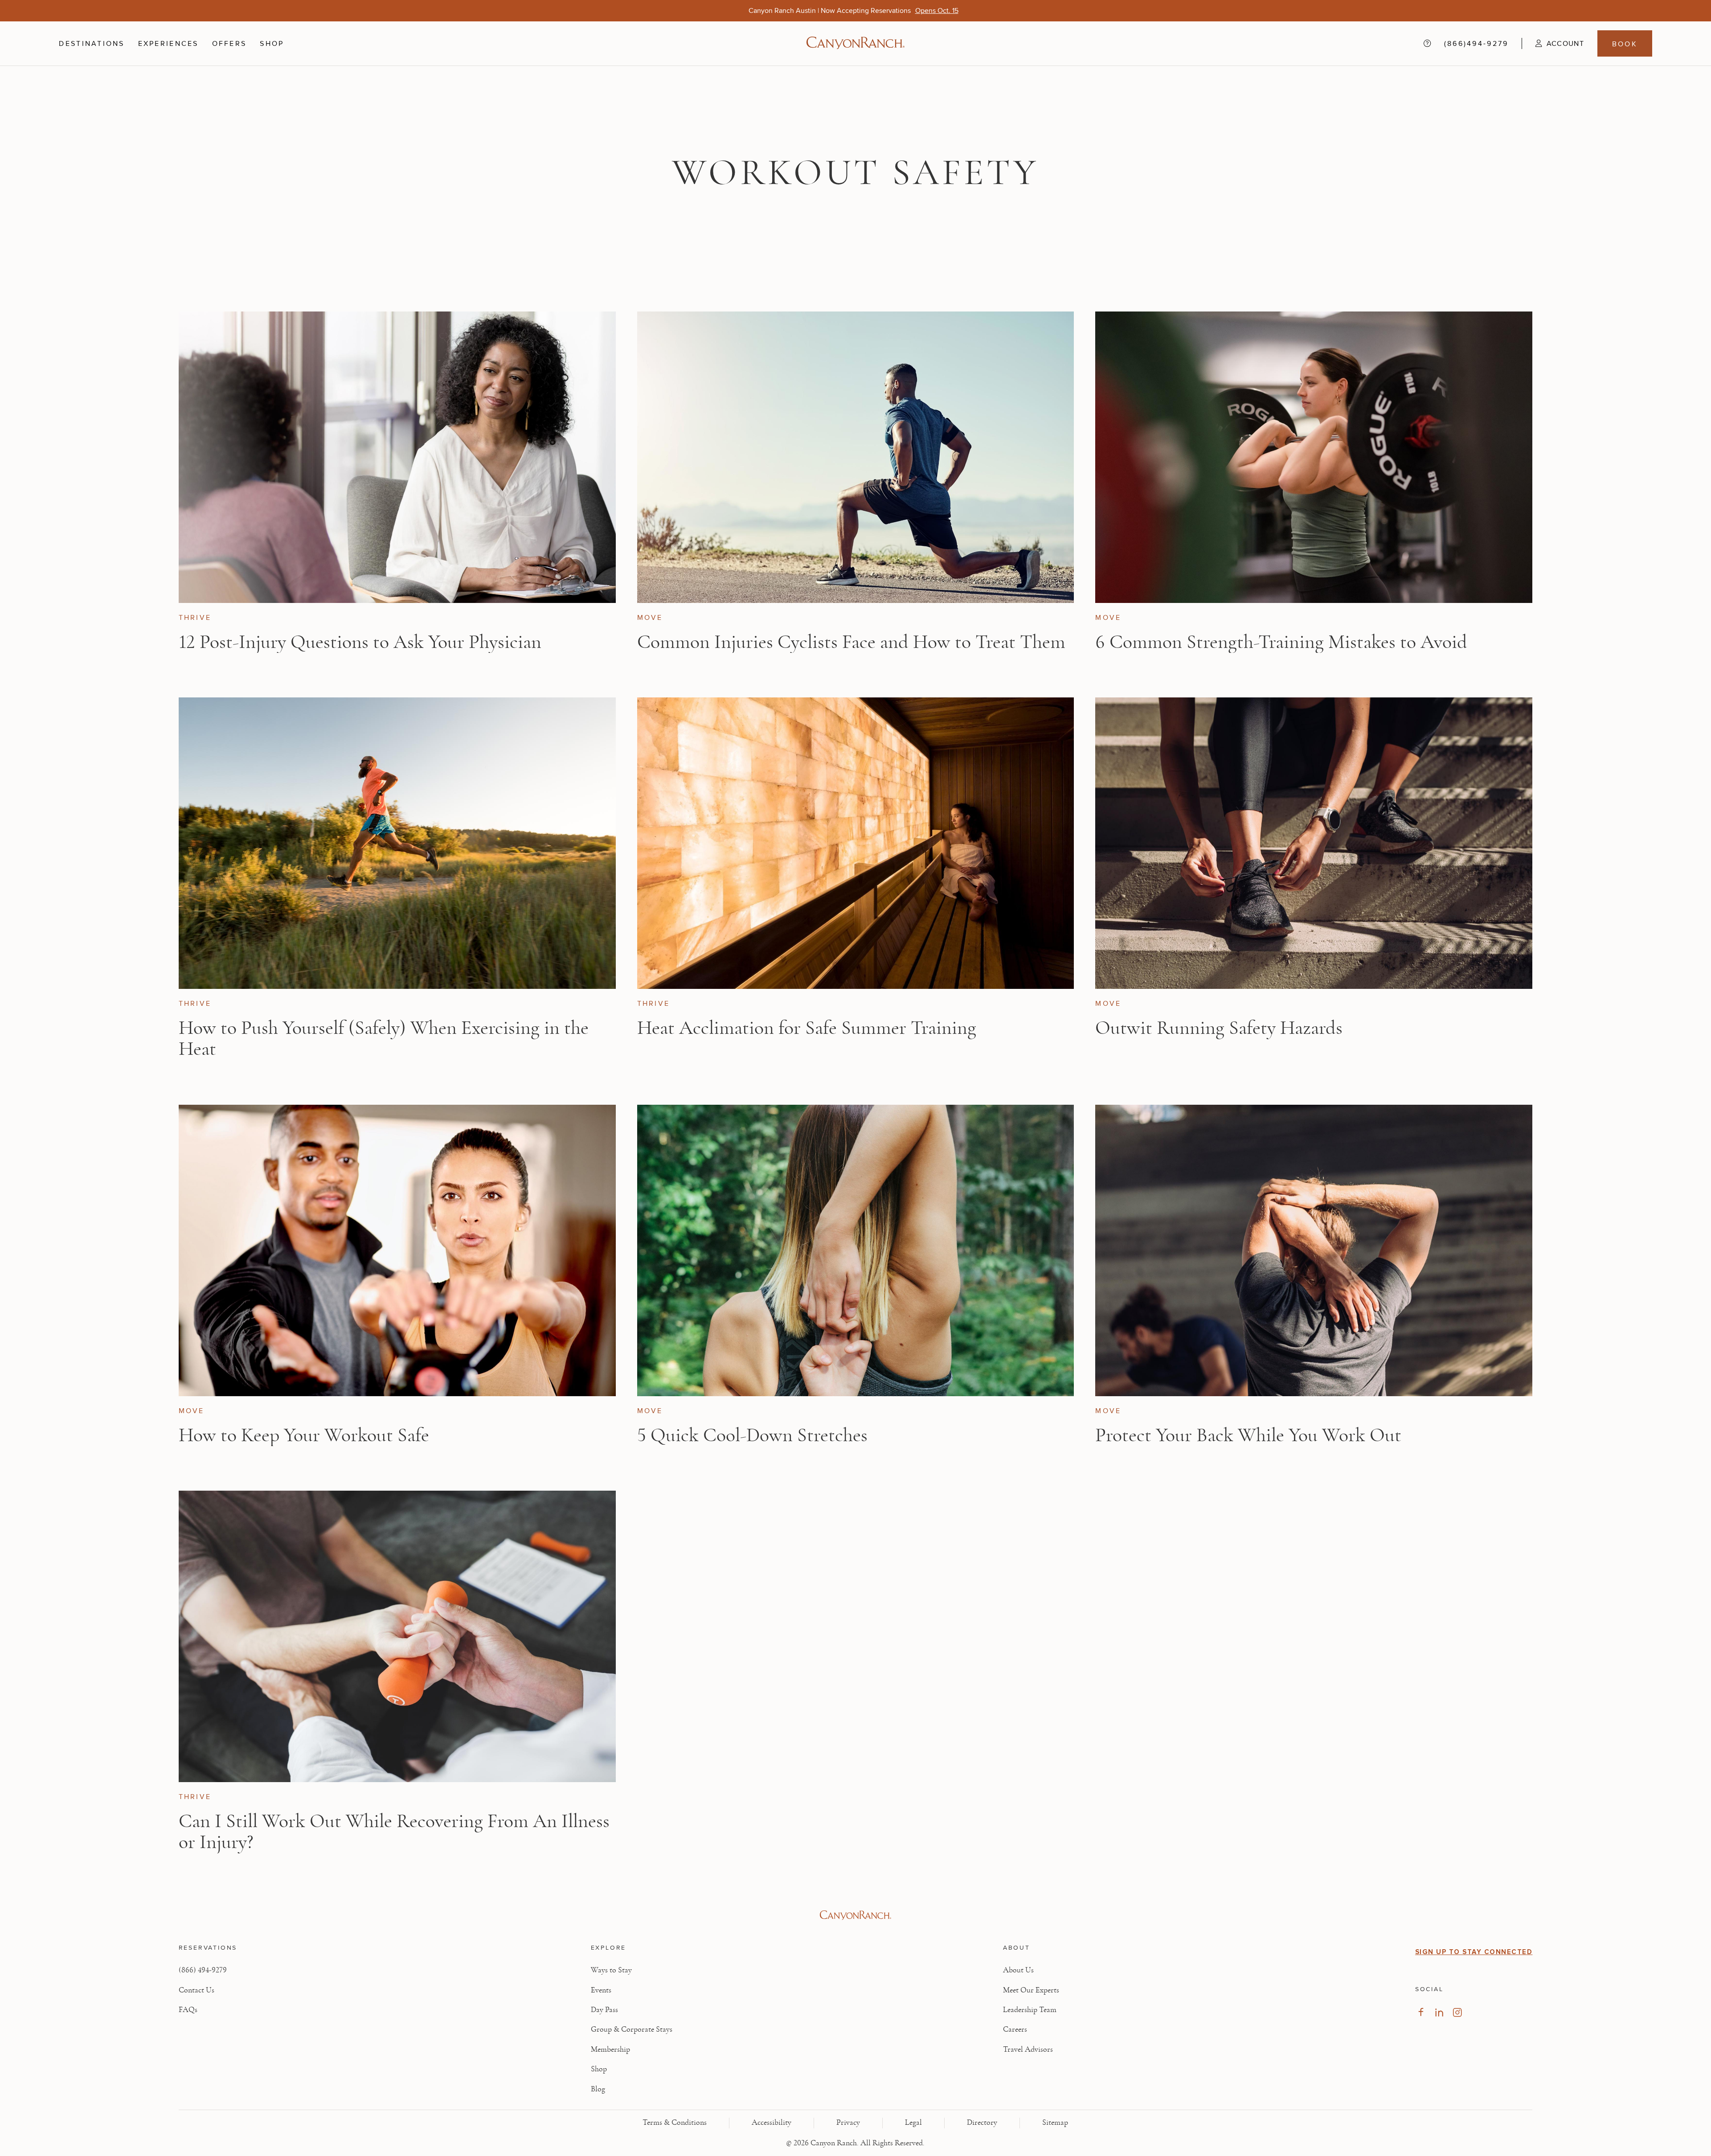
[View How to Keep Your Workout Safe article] (397, 1250)
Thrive (195, 617)
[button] (1553, 43)
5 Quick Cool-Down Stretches (752, 1435)
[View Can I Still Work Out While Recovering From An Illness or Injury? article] (397, 1636)
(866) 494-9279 (203, 1970)
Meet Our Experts (1031, 1990)
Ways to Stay (611, 1970)
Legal (913, 2123)
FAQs (188, 2010)
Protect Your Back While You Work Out (1248, 1435)
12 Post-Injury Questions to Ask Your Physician (360, 642)
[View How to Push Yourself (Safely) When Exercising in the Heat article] (397, 843)
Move (650, 617)
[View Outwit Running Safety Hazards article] (1314, 843)
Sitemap (1055, 2123)
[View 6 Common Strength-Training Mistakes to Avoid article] (1314, 457)
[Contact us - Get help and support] (1427, 43)
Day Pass (604, 2010)
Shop (272, 43)
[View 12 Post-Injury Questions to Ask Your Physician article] (397, 457)
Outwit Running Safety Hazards (1219, 1028)
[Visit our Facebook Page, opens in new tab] (1421, 2012)
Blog (598, 2089)
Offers (229, 43)
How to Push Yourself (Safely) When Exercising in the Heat (384, 1039)
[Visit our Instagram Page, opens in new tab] (1457, 2012)
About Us (1018, 1970)
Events (601, 1990)
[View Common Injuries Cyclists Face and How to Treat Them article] (856, 457)
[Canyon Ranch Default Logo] (855, 44)
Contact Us (196, 1990)
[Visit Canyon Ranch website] (856, 1915)
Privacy (848, 2123)
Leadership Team (1030, 2010)
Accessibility (772, 2123)
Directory (982, 2123)
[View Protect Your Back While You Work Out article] (1314, 1250)
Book (1625, 44)
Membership (610, 2049)
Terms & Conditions (675, 2123)
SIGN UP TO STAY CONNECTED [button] (1474, 1952)
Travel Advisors (1028, 2049)
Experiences (168, 43)
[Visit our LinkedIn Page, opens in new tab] (1439, 2012)
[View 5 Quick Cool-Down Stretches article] (856, 1250)
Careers (1015, 2029)
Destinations (92, 43)
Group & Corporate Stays (632, 2029)
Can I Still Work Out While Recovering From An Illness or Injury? (394, 1832)
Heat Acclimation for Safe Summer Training (807, 1028)
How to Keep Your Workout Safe (304, 1435)
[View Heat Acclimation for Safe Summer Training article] (856, 843)
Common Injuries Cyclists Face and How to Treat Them (851, 642)
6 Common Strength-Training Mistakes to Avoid (1281, 642)
